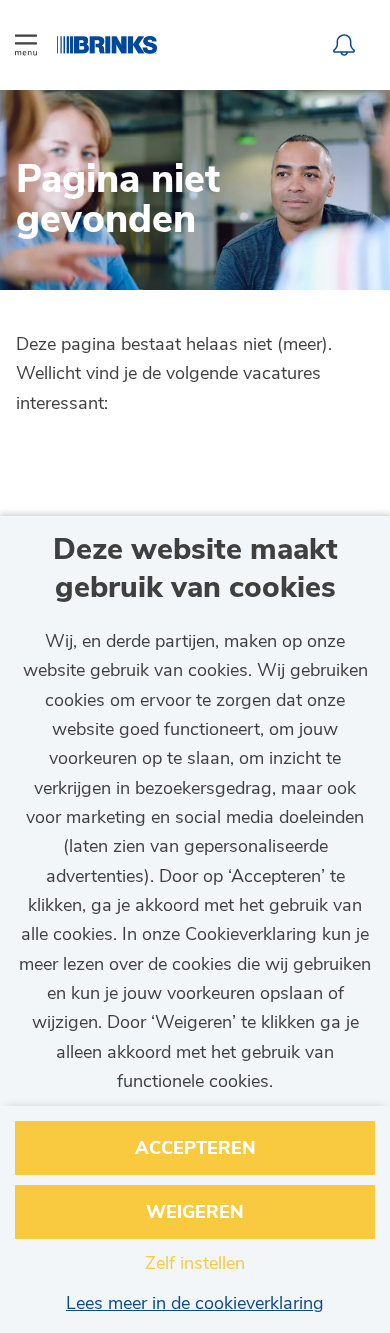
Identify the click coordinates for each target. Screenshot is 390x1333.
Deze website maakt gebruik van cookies (195, 569)
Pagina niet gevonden (118, 203)
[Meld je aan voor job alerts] (344, 45)
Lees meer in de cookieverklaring (195, 1303)
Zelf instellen (195, 1263)
